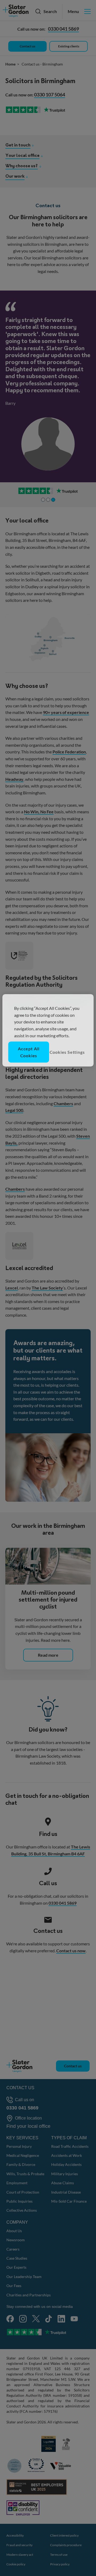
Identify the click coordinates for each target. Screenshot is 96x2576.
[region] (48, 1030)
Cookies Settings (67, 1052)
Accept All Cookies (29, 1052)
